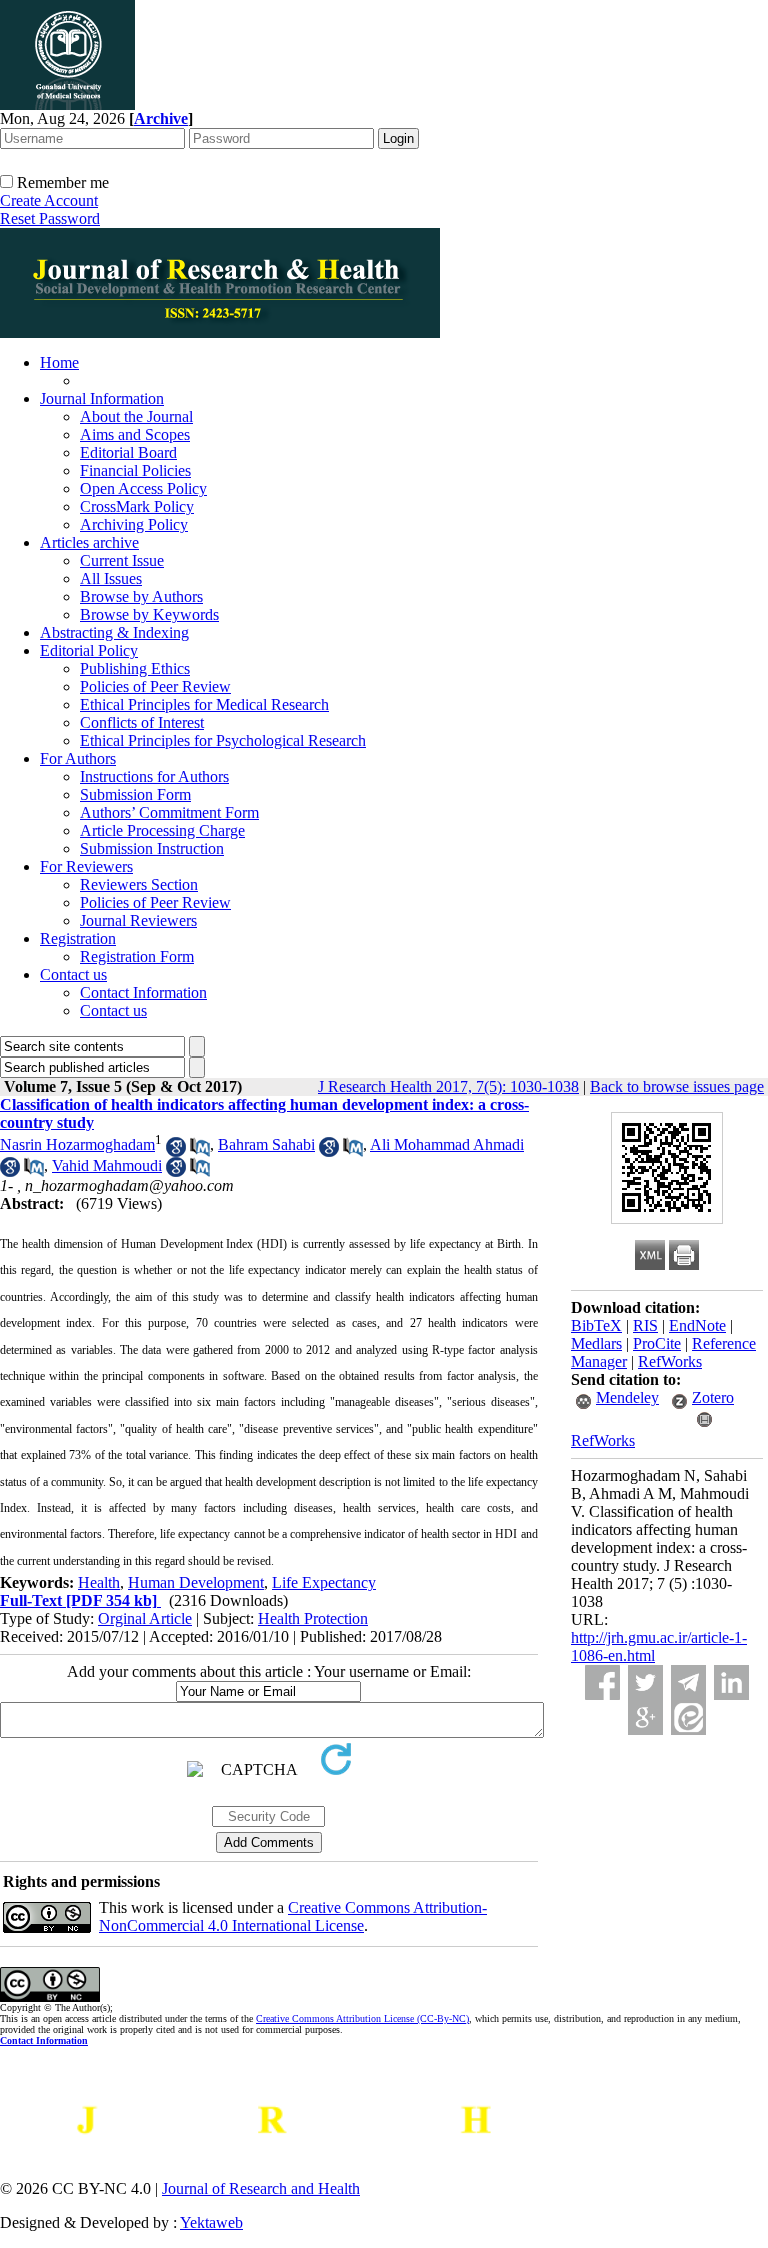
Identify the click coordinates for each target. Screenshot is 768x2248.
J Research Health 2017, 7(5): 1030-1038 (448, 1086)
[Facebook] (602, 1682)
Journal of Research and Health (261, 2188)
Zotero (713, 1397)
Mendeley (627, 1397)
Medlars (596, 1343)
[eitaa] (688, 1717)
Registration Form (137, 956)
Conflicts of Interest (142, 722)
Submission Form (135, 794)
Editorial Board (128, 452)
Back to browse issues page (677, 1086)
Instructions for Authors (154, 776)
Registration (78, 938)
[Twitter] (645, 1682)
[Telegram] (688, 1682)
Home (59, 362)
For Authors (78, 758)
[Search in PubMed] (200, 1151)
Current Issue (122, 560)
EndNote (697, 1325)
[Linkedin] (731, 1682)
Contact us (73, 974)
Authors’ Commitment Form (169, 812)
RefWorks (670, 1361)
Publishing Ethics (135, 668)
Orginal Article (145, 1618)
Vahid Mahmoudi (107, 1165)
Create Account (49, 200)
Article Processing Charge (162, 830)
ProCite (657, 1343)
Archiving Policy (134, 524)
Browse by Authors (141, 596)
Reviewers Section (139, 884)
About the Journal (136, 416)
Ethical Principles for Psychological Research (223, 740)
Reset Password (50, 218)
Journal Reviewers (138, 920)
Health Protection (313, 1618)
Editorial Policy (89, 650)
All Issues (111, 578)
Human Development (196, 1582)
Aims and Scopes (135, 434)
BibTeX (596, 1325)
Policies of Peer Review (155, 686)
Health (99, 1582)
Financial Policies (135, 470)
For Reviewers (86, 866)
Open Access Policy (143, 488)
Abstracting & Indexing (114, 632)
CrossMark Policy (137, 506)
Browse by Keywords (149, 614)
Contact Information (143, 992)
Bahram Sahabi (266, 1144)
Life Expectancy (324, 1582)
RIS (645, 1325)
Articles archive (89, 542)
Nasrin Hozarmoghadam (77, 1144)
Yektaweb (211, 2222)
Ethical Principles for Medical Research (204, 704)
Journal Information (102, 398)
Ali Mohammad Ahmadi (447, 1144)
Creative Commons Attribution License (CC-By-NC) (362, 2018)
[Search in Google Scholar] (176, 1151)
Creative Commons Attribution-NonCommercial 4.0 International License (293, 1916)
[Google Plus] (645, 1717)
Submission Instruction (152, 848)
